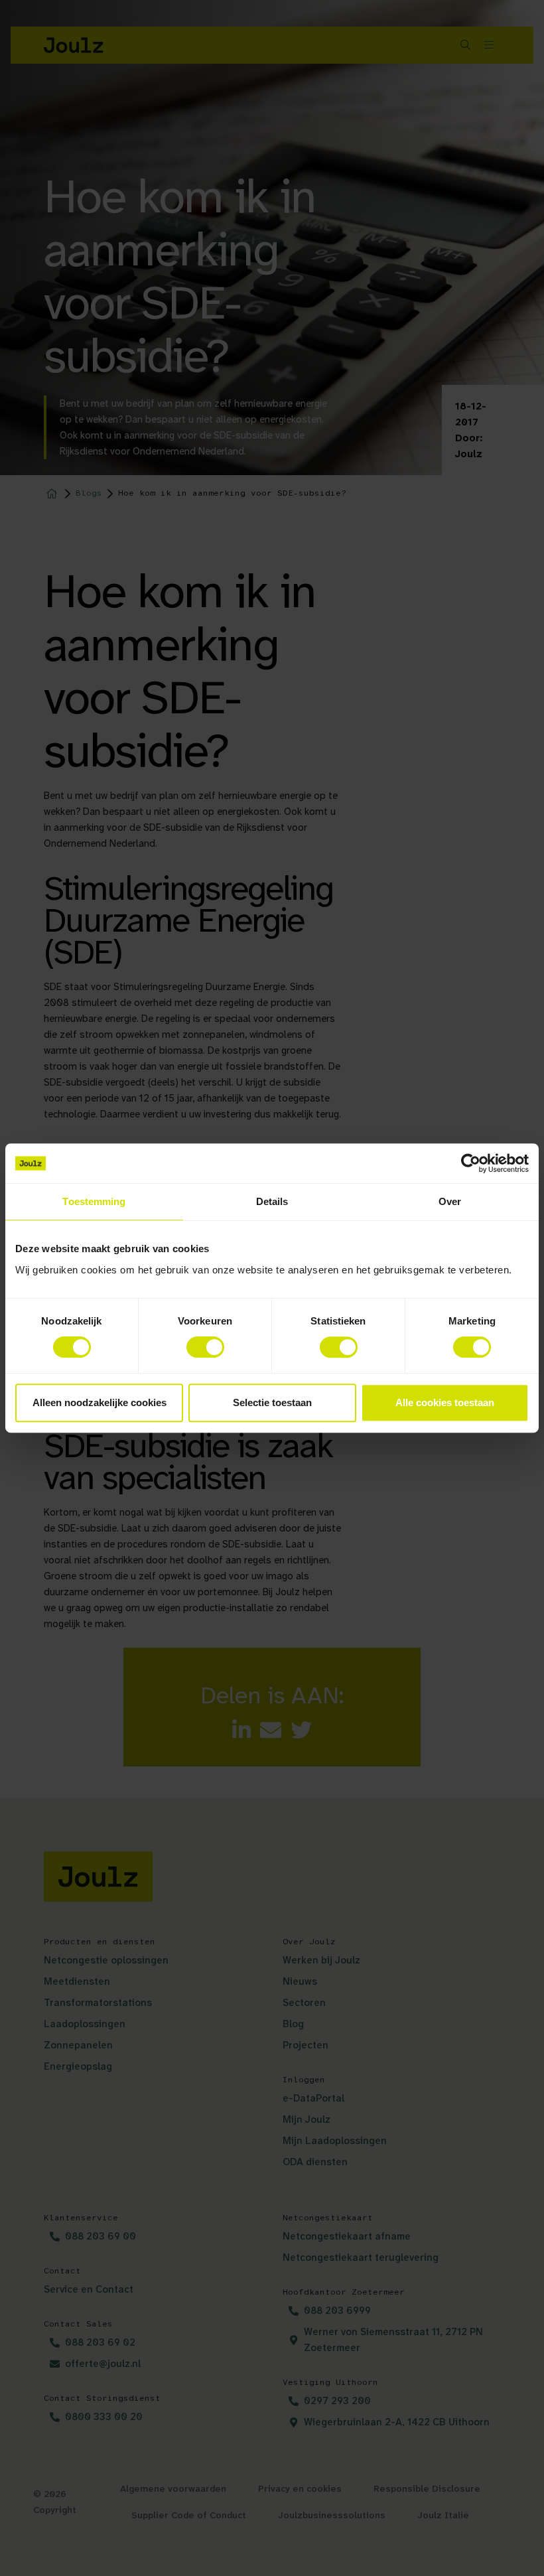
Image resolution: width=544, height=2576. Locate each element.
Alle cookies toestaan (445, 1402)
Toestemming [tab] (94, 1201)
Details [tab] (272, 1201)
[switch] (205, 1347)
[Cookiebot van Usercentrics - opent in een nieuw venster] (471, 1163)
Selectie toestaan (272, 1402)
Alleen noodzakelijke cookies (100, 1402)
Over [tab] (450, 1201)
